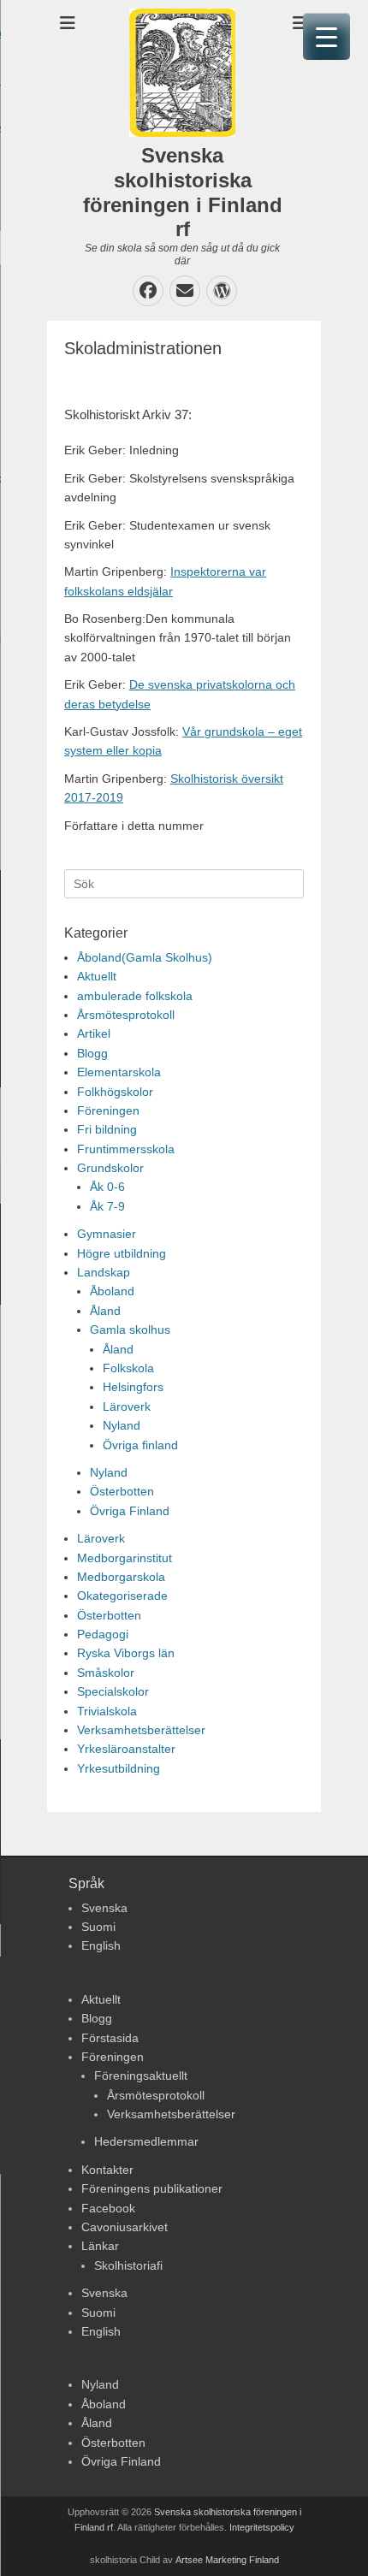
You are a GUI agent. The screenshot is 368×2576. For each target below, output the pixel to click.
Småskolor (106, 1673)
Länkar (100, 2246)
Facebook (108, 2208)
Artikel (94, 1033)
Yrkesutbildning (119, 1768)
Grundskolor (110, 1168)
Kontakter (107, 2170)
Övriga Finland (130, 1511)
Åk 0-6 (107, 1187)
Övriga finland (140, 1445)
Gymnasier (107, 1234)
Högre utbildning (122, 1253)
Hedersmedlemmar (146, 2141)
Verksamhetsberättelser (141, 1730)
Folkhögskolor (115, 1092)
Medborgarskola (121, 1577)
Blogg (92, 1053)
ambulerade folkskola (135, 996)
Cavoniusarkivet (125, 2227)
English (101, 1945)
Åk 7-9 (107, 1206)
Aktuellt (97, 976)
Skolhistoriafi (128, 2265)
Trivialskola (107, 1711)
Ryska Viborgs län (126, 1653)
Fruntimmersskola (126, 1149)
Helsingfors (133, 1387)
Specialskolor (113, 1691)
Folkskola (128, 1368)
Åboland (112, 1291)
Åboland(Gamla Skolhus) (145, 957)
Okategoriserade (122, 1596)
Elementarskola (119, 1072)
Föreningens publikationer (152, 2188)
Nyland (122, 1425)
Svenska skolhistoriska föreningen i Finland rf (183, 192)
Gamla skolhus (130, 1329)
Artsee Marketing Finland (227, 2560)
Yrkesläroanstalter (126, 1749)
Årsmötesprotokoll (126, 1015)
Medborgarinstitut (125, 1558)
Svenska (104, 1908)
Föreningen (108, 1110)
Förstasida (110, 2038)
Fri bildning (107, 1129)
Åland (105, 1311)
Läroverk (127, 1406)
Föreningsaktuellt (141, 2076)
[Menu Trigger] (326, 36)
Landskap (104, 1272)
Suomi (98, 1927)
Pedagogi (103, 1634)
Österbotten (122, 1491)
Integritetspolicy (262, 2527)
